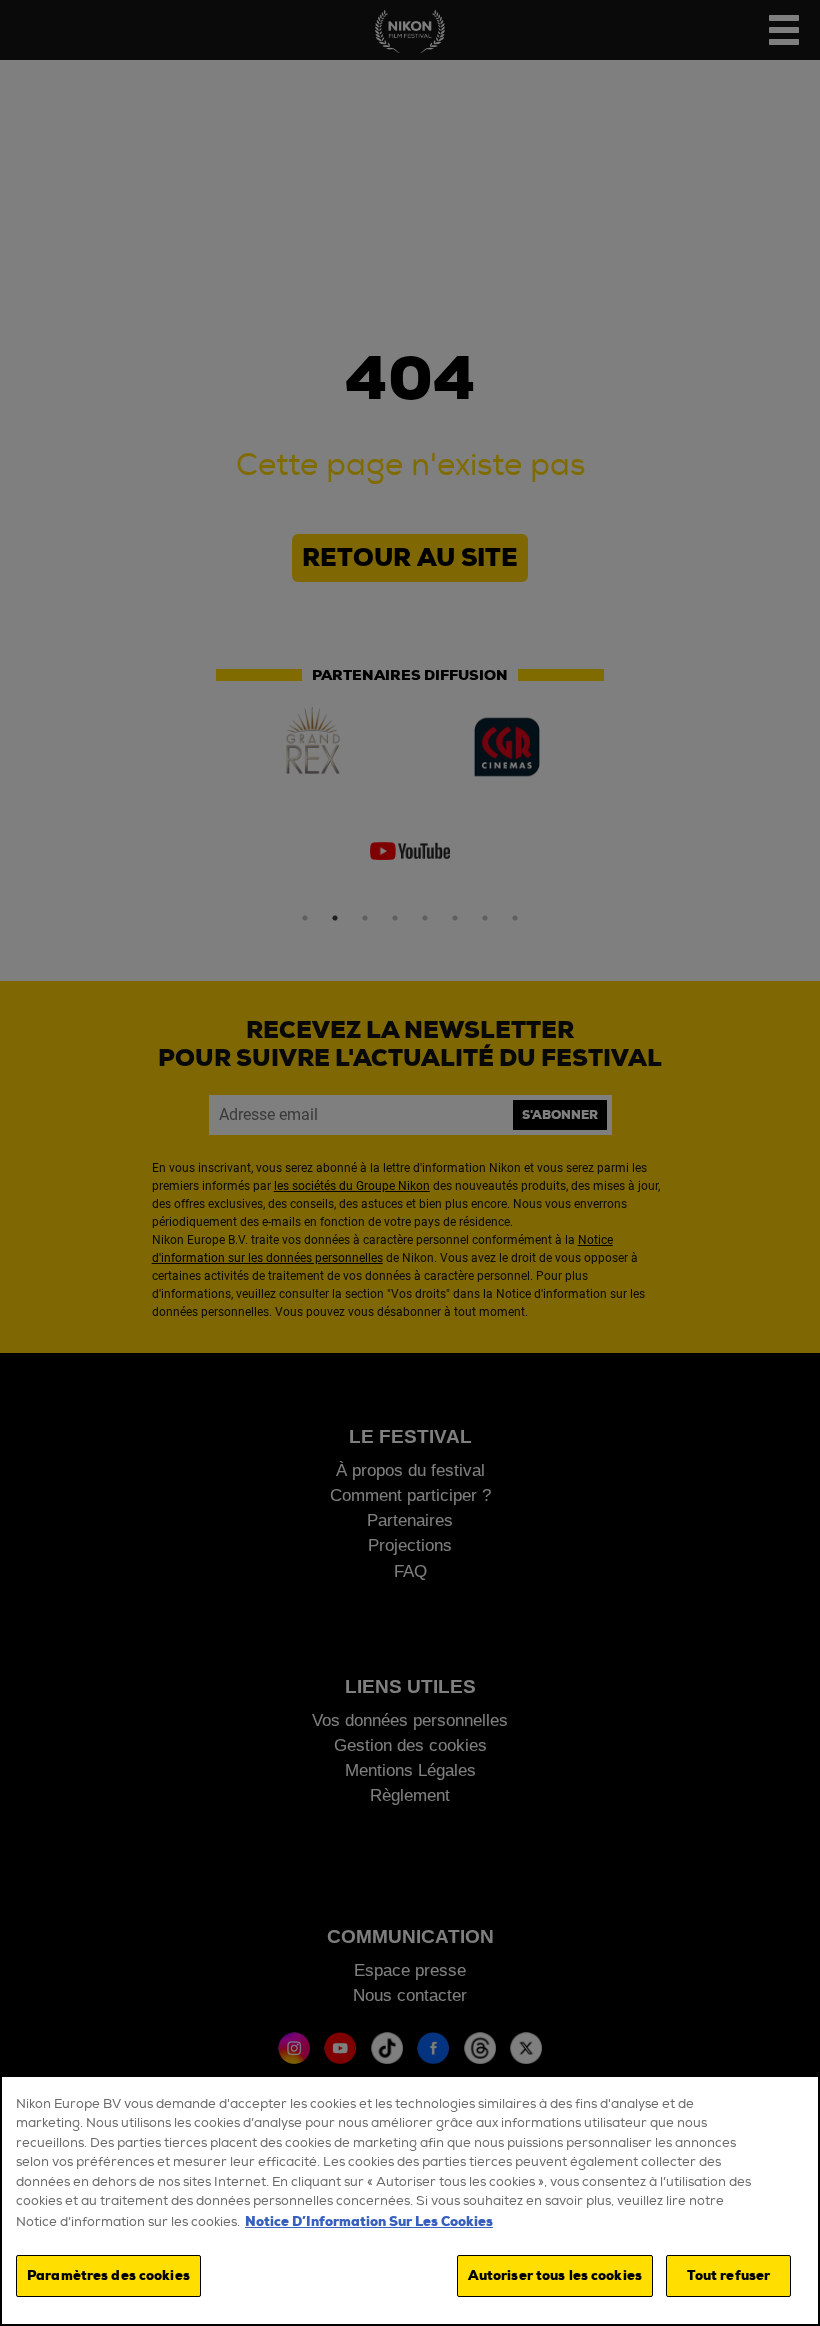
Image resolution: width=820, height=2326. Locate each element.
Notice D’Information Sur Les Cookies (369, 2221)
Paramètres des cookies (108, 2275)
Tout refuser (729, 2275)
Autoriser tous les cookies (555, 2275)
